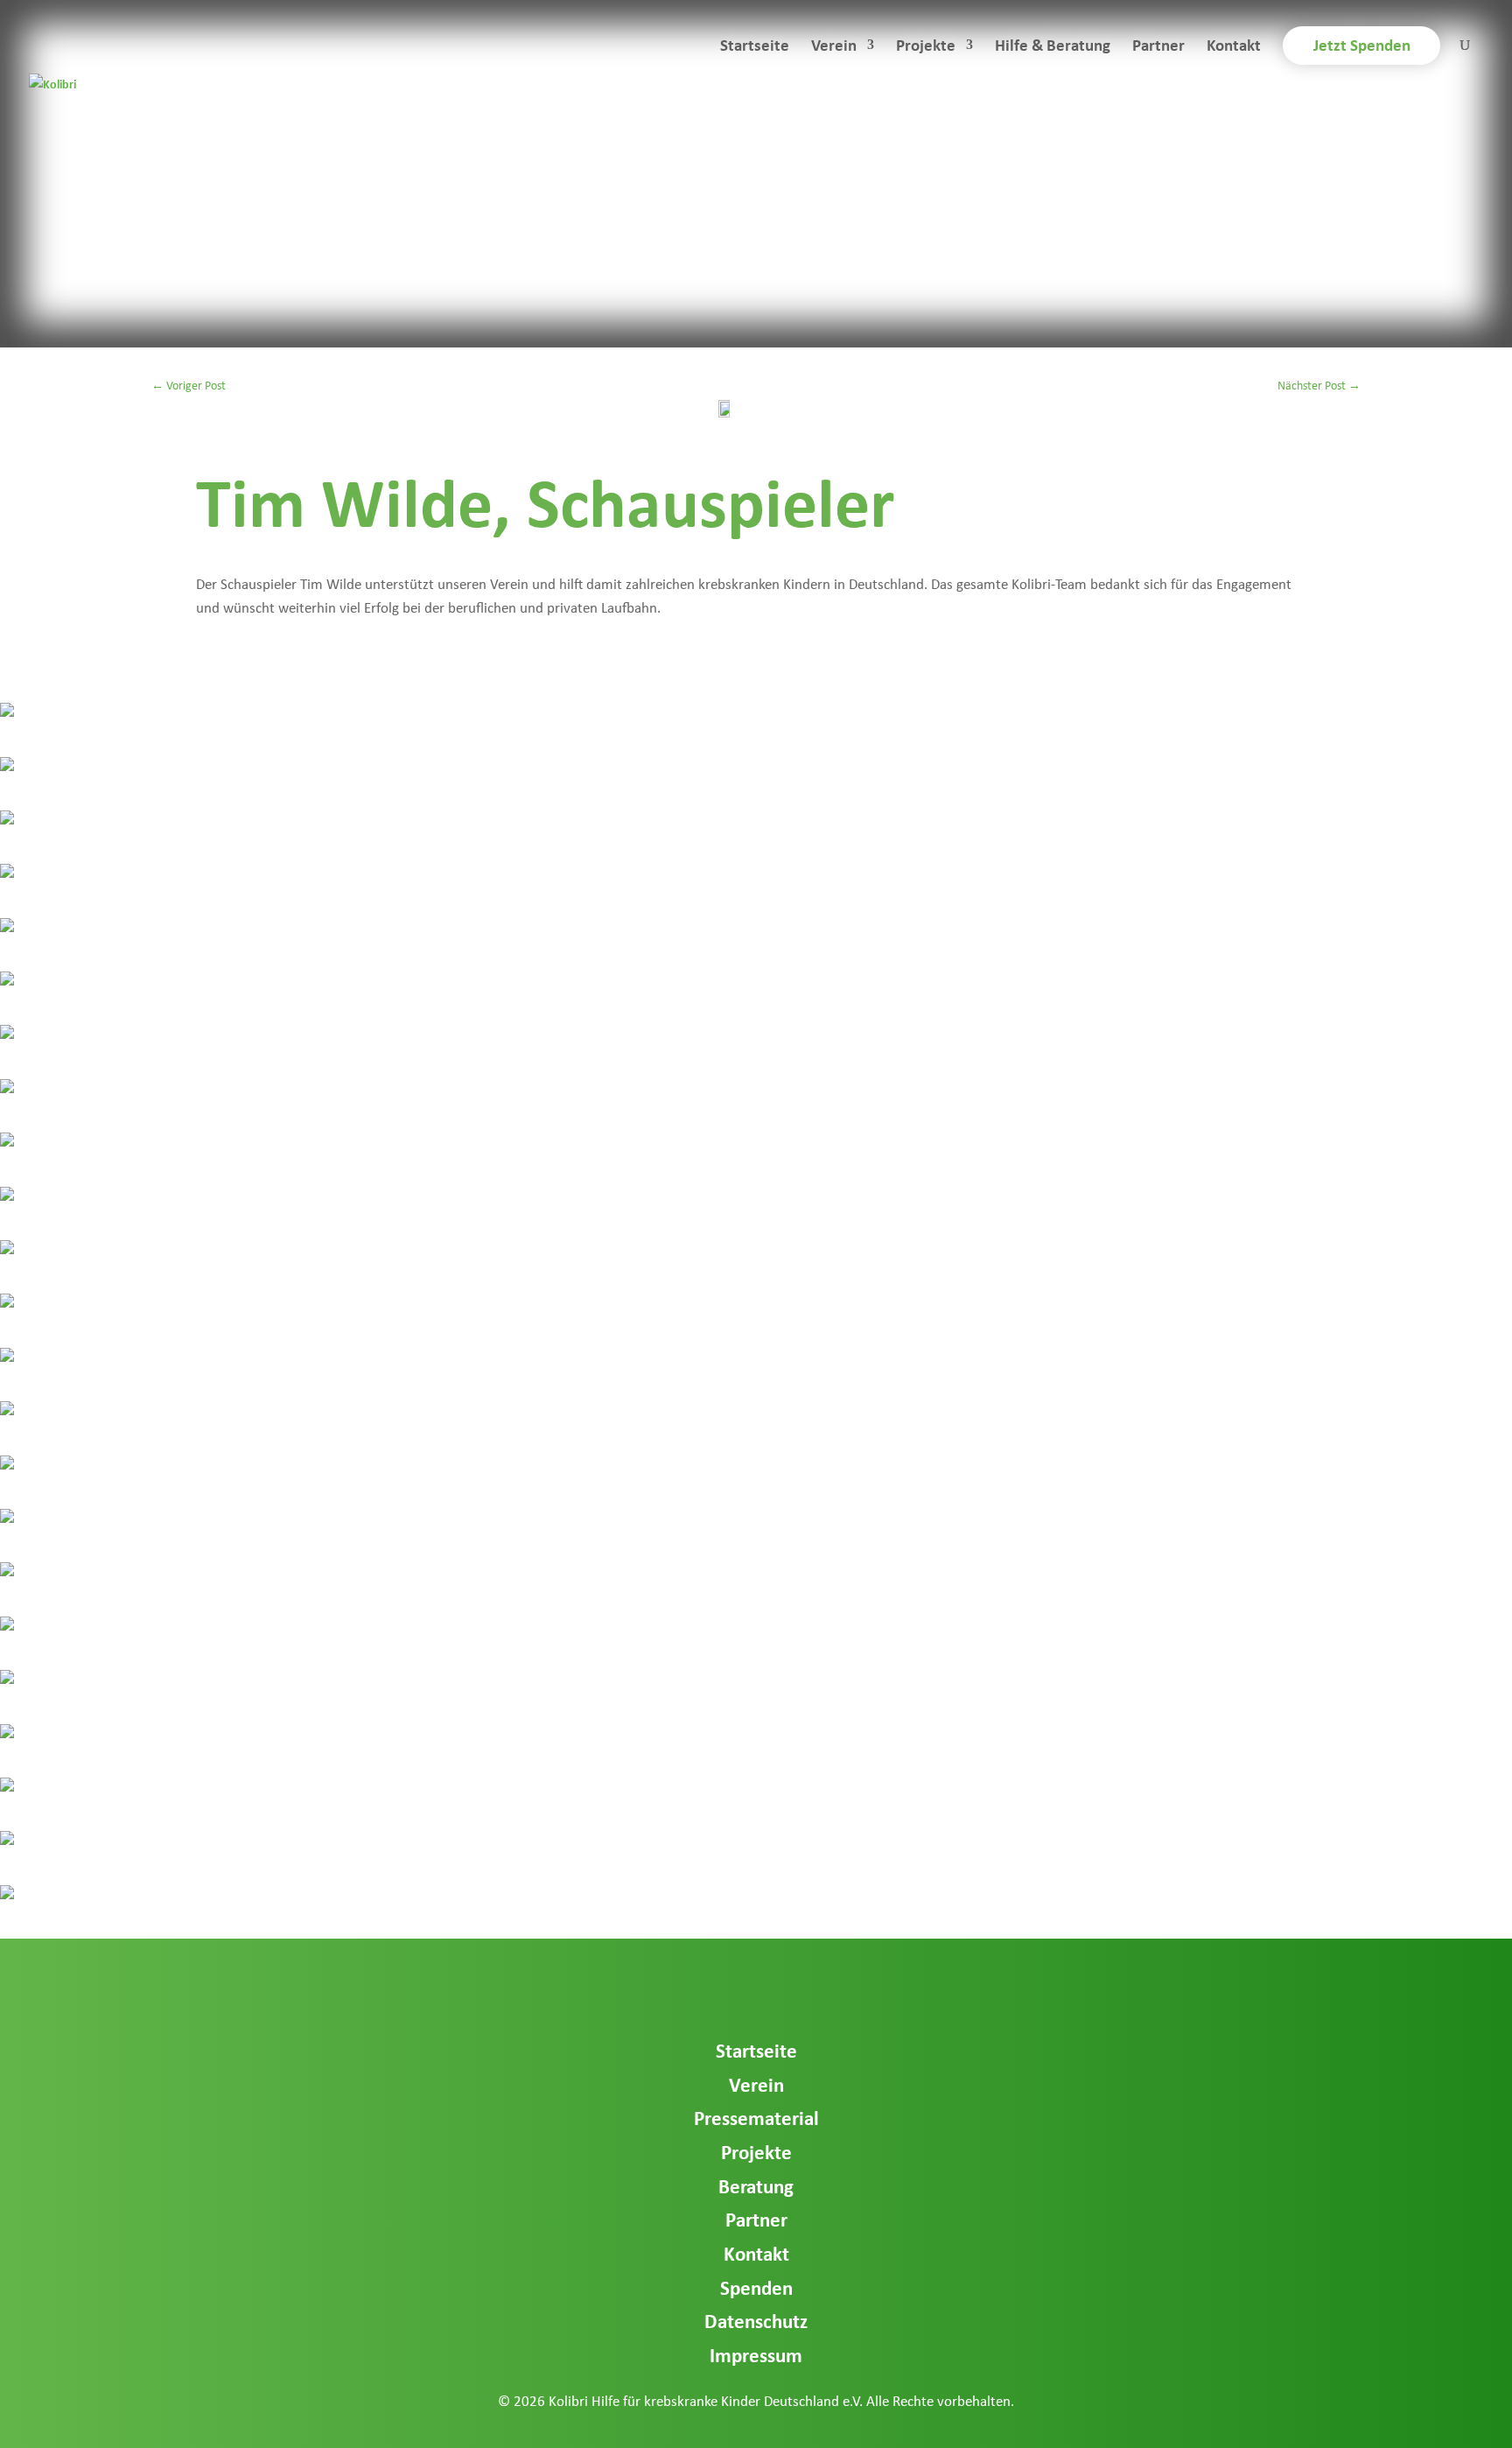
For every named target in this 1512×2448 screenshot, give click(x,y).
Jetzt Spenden (1362, 45)
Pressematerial (756, 2118)
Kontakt (1234, 47)
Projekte (926, 47)
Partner (1158, 47)
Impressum (756, 2355)
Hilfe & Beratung (1053, 47)
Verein (834, 47)
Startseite (755, 47)
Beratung (756, 2186)
